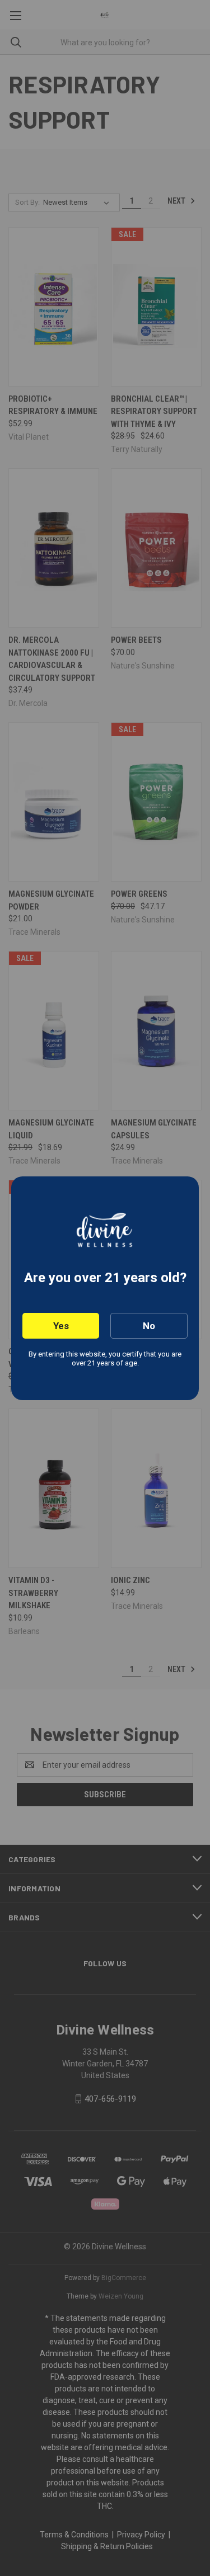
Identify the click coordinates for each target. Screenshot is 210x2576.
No (149, 1326)
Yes (61, 1326)
